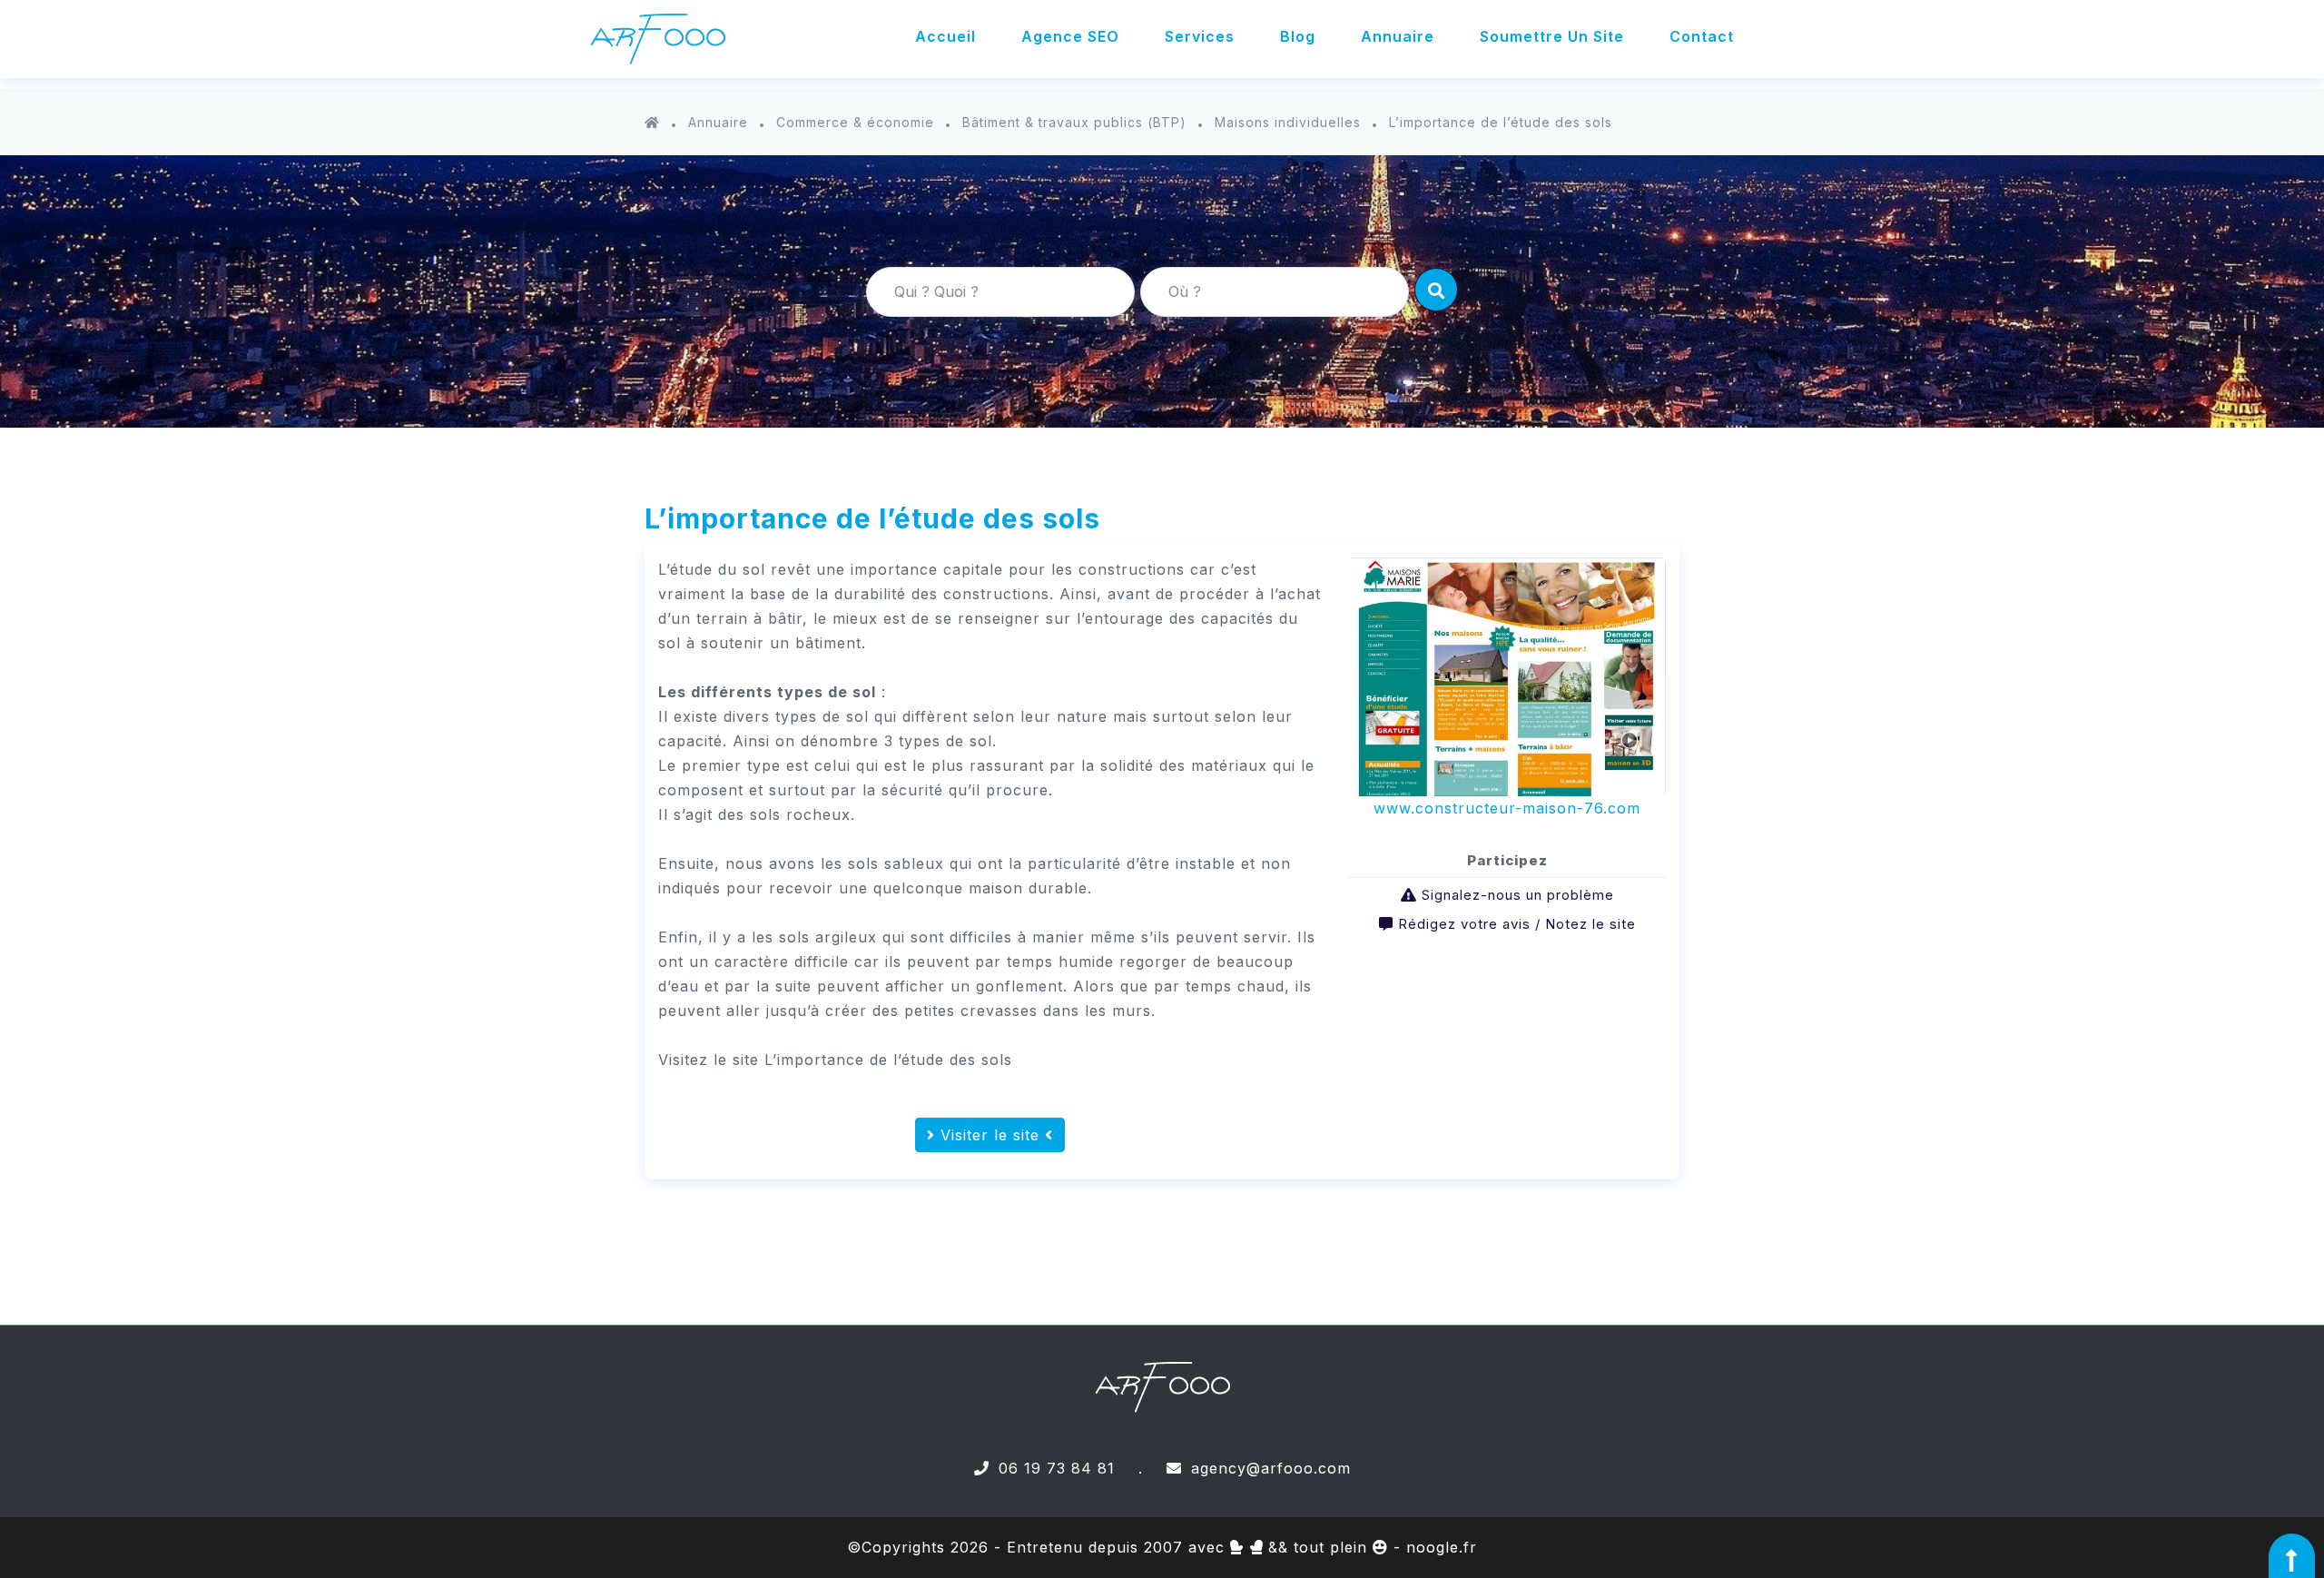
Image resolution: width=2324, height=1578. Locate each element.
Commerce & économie (855, 122)
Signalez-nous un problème (1518, 895)
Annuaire (1398, 36)
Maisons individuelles (1288, 122)
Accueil (945, 36)
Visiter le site (990, 1135)
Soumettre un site (1552, 36)
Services (1200, 36)
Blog (1298, 36)
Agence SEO (1070, 36)
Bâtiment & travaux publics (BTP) (1074, 122)
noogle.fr (1442, 1547)
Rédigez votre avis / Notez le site (1517, 924)
